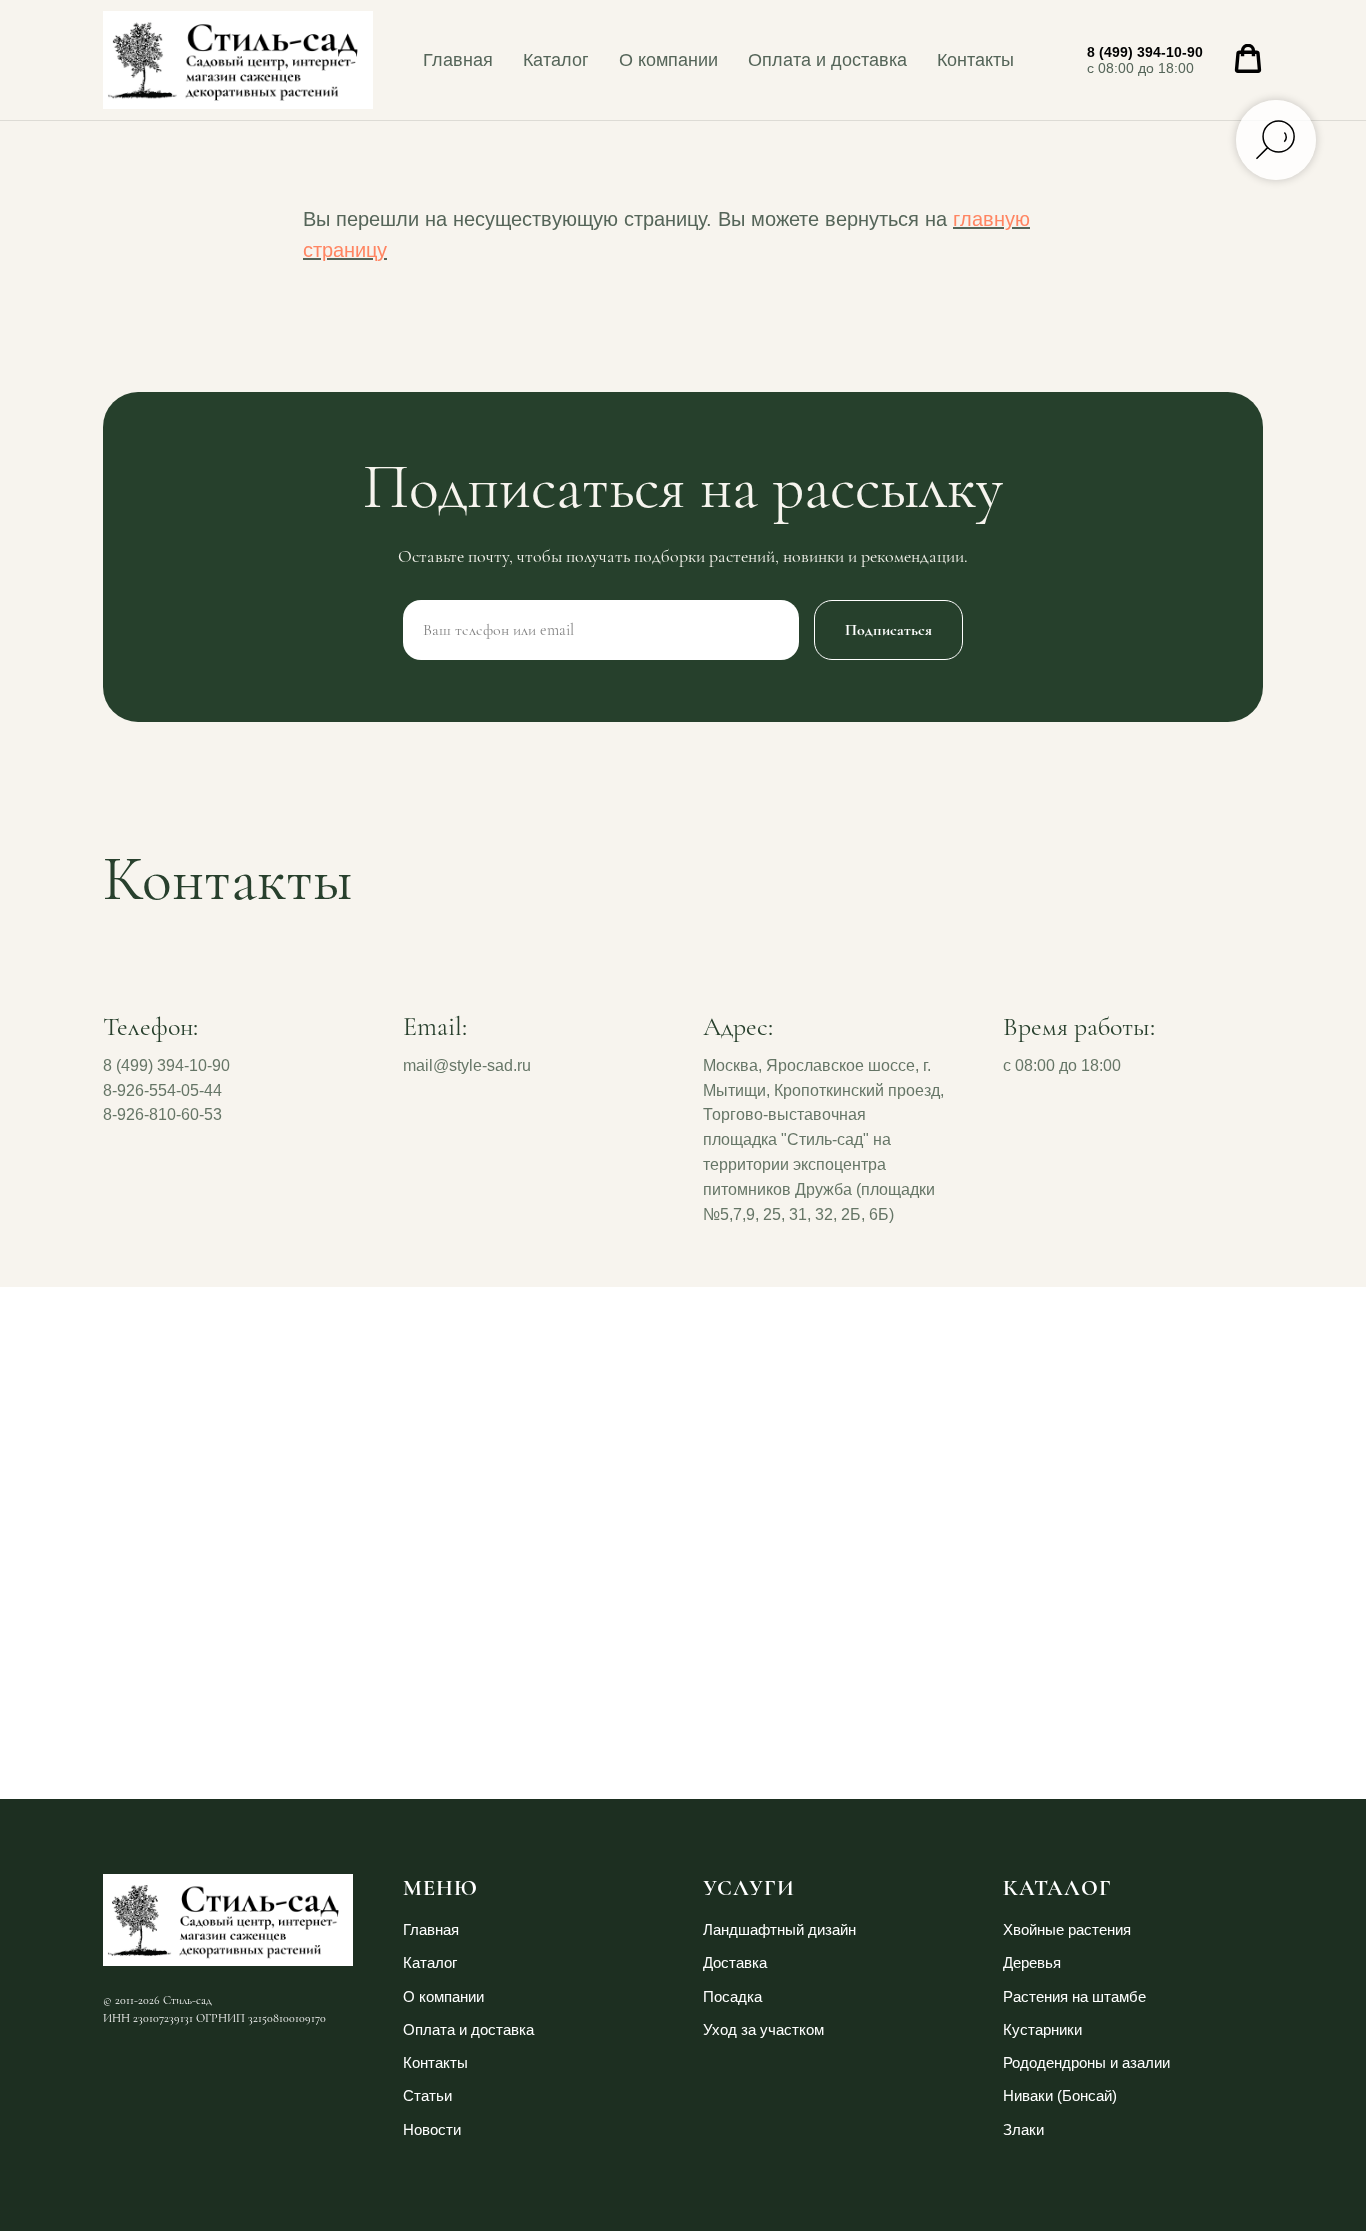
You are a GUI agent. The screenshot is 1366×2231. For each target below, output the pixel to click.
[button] (1248, 59)
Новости (432, 2129)
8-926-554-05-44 (162, 1090)
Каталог (556, 60)
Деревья (1032, 1962)
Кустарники (1042, 2029)
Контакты (975, 60)
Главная (458, 60)
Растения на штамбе (1074, 1996)
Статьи (427, 2095)
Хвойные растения (1067, 1929)
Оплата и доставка (827, 60)
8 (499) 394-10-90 (1145, 52)
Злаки (1023, 2129)
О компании (668, 60)
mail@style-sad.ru (467, 1065)
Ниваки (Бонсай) (1060, 2095)
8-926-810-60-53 (162, 1114)
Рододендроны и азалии (1086, 2062)
